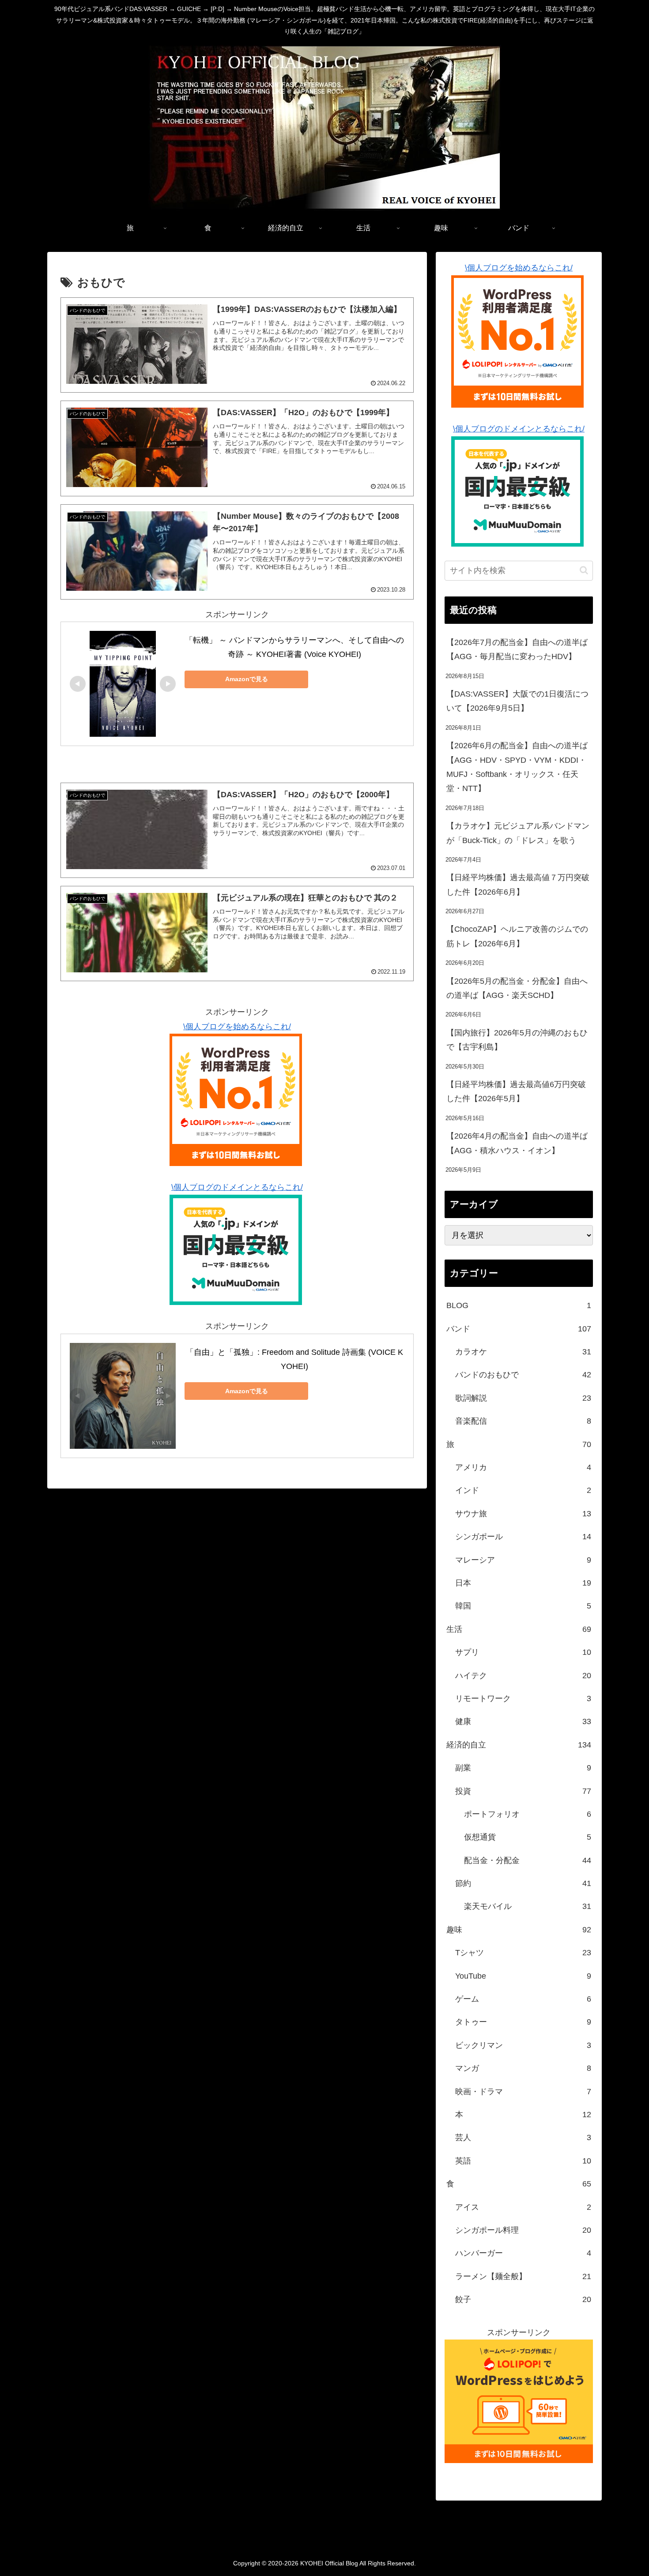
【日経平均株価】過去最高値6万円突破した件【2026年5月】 (516, 1091)
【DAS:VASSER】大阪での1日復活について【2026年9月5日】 (517, 701)
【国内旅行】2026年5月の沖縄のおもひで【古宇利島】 (517, 1040)
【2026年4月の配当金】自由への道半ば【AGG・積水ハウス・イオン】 (517, 1143)
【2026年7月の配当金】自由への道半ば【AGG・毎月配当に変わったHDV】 (517, 649)
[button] (584, 570)
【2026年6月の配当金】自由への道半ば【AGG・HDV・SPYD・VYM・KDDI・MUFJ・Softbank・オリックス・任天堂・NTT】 (517, 767)
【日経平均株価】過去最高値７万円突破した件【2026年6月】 (518, 885)
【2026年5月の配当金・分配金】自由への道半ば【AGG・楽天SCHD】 (517, 988)
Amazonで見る (247, 679)
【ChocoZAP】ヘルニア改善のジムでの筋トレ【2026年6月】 (517, 936)
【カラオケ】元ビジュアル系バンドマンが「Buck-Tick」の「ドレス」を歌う (518, 833)
